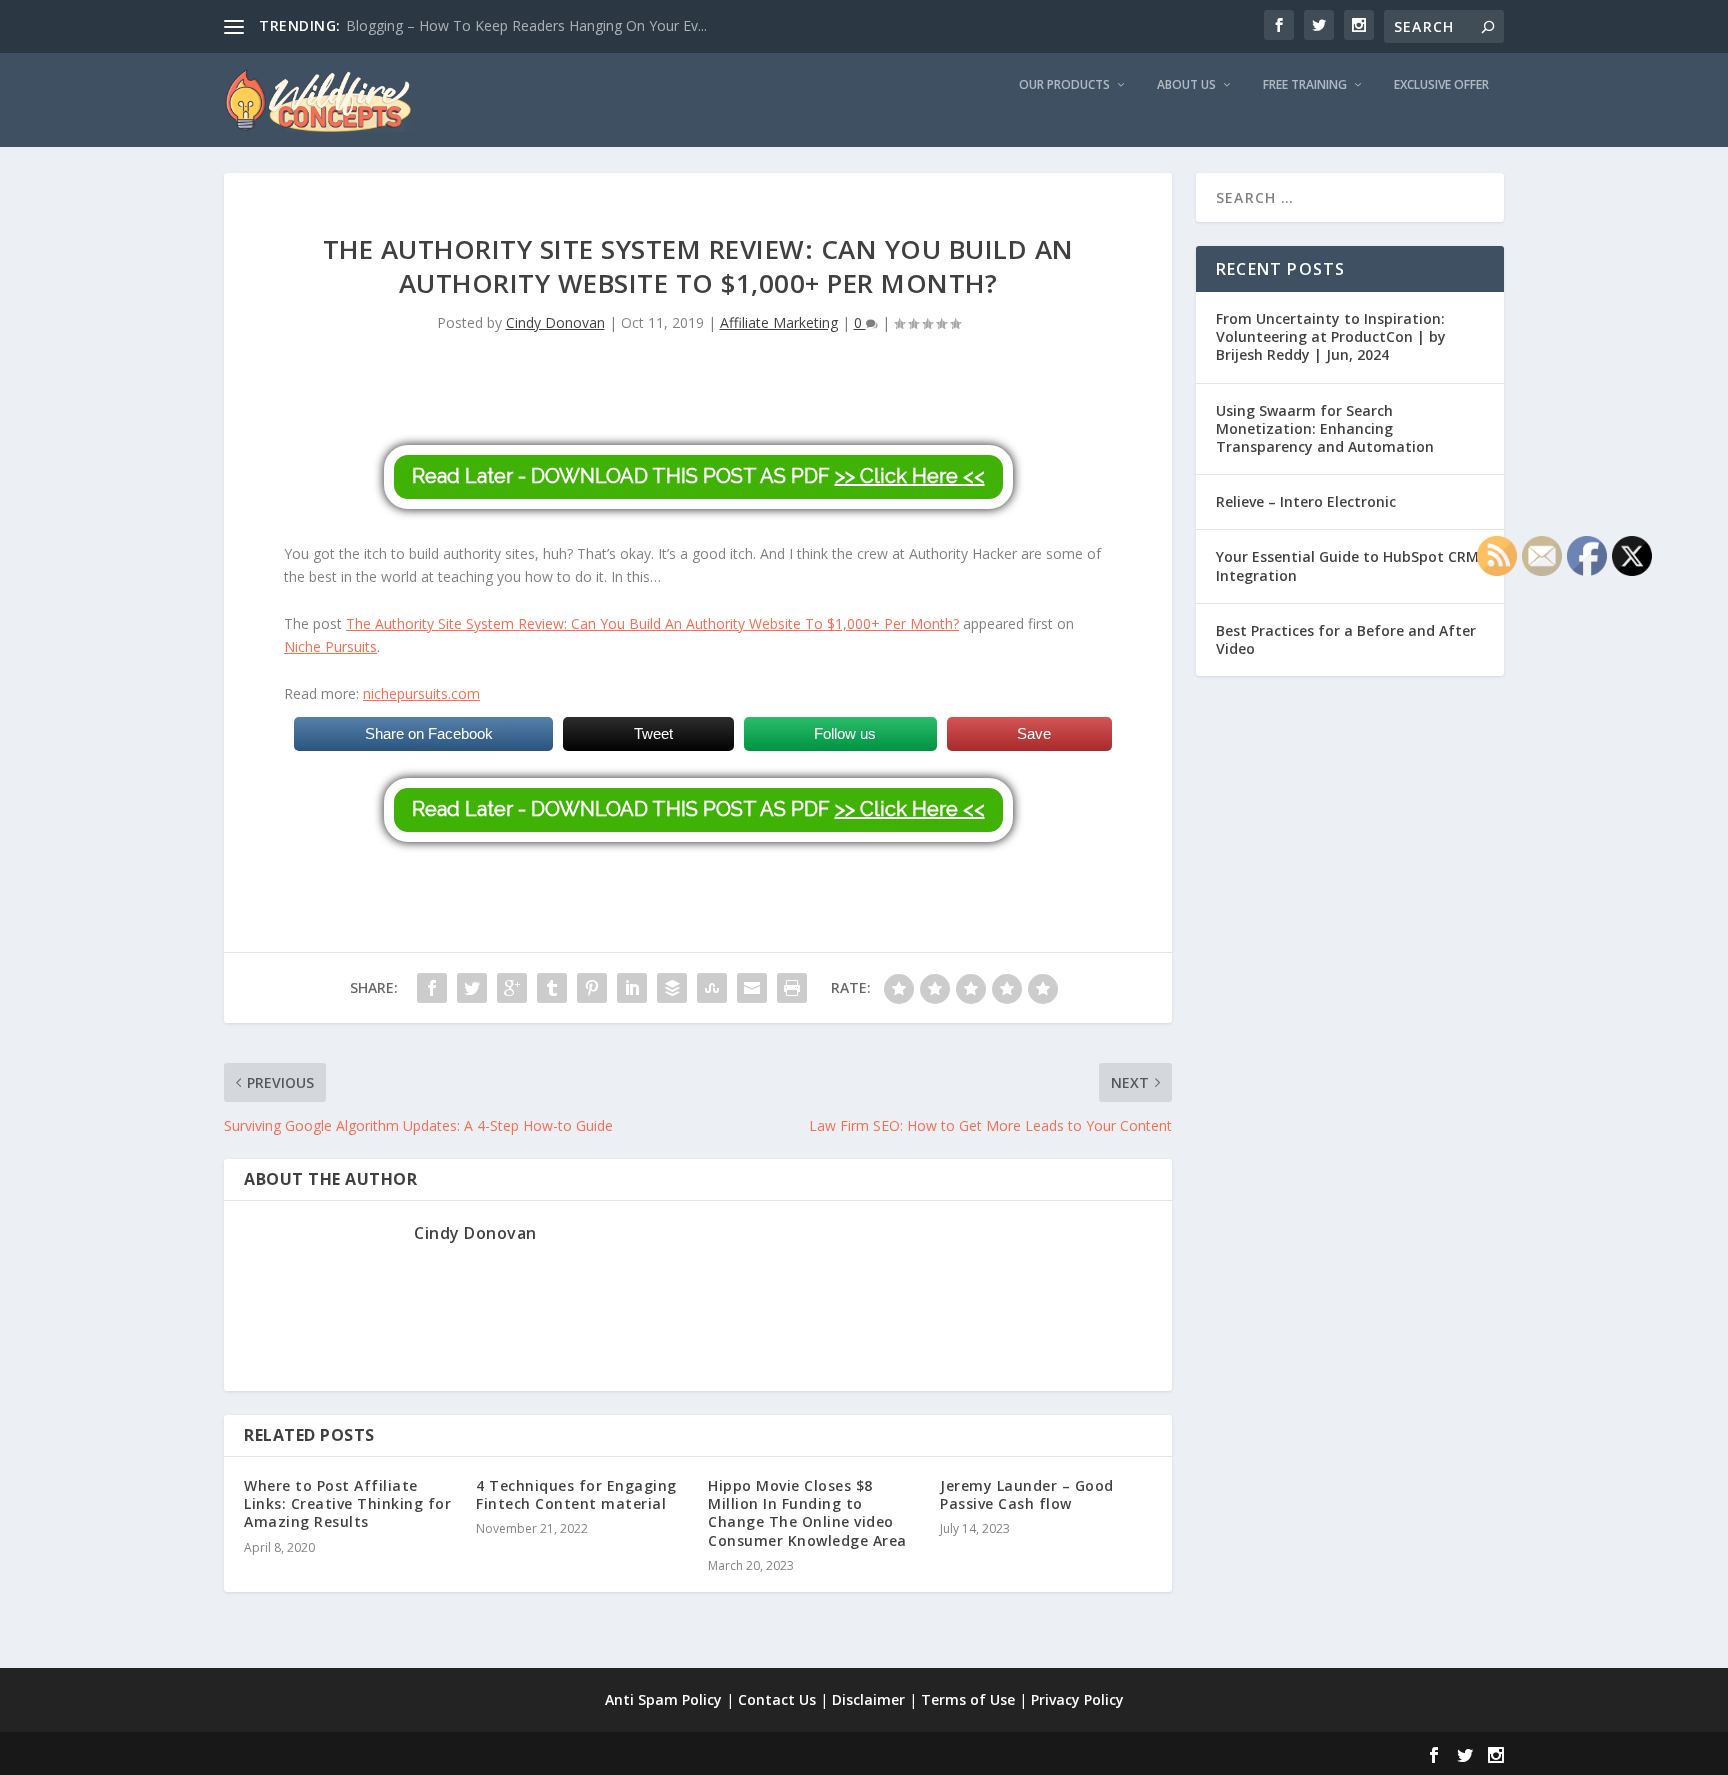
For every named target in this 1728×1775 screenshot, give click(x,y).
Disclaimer (868, 1699)
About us (1186, 85)
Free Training (1305, 85)
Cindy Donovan (555, 322)
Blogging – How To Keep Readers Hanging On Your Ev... (526, 25)
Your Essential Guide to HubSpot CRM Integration (1347, 565)
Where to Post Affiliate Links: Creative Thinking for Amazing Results (347, 1503)
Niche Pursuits (330, 646)
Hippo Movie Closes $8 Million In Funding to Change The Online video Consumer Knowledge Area (807, 1513)
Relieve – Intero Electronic (1306, 501)
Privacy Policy (1077, 1699)
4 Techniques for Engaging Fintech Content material (576, 1494)
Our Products (1064, 85)
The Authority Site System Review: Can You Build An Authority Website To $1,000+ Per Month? (652, 623)
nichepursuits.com (421, 693)
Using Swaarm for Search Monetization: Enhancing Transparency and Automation (1325, 428)
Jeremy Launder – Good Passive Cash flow (1027, 1494)
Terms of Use (968, 1699)
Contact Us (777, 1699)
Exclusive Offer (1441, 85)
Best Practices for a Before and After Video (1346, 639)
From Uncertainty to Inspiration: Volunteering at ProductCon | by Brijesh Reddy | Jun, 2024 (1331, 336)
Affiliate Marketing (779, 322)
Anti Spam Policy (663, 1699)
